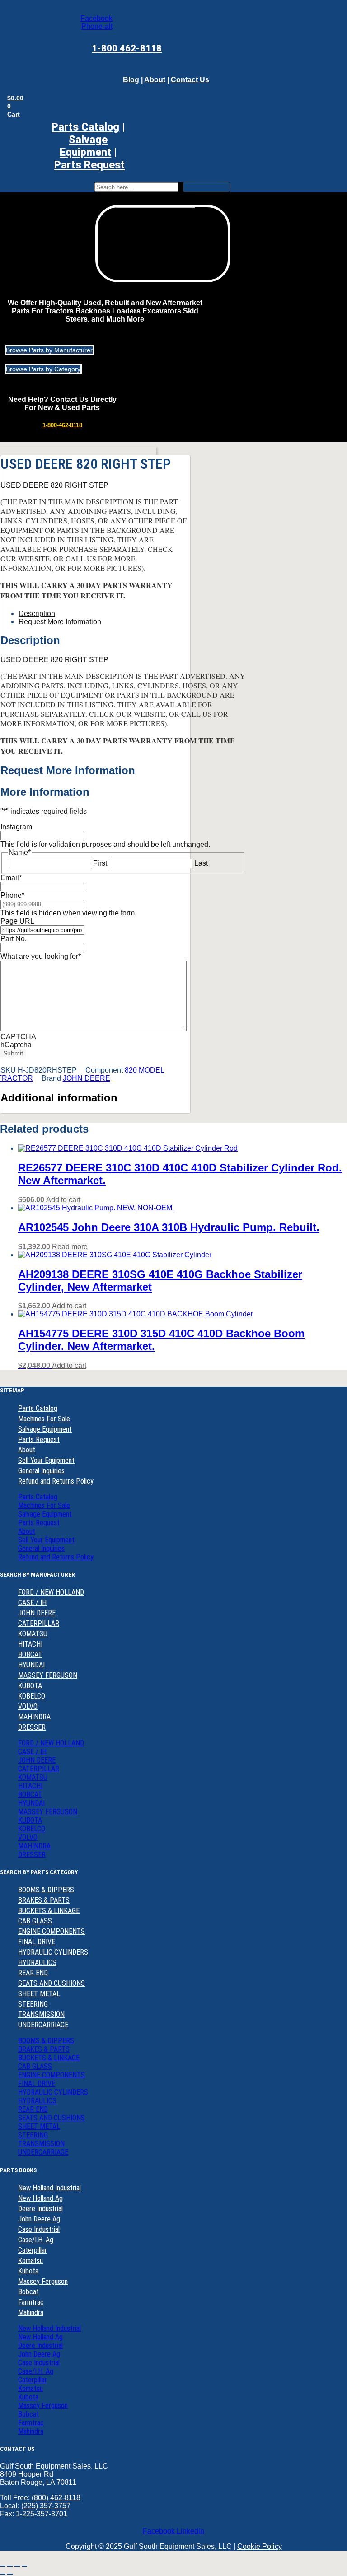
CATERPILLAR (39, 1623)
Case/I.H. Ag (36, 2240)
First (100, 863)
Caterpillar (33, 2250)
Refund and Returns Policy (56, 1481)
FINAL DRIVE (37, 1942)
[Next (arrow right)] (10, 2574)
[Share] (17, 2566)
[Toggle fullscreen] (10, 2566)
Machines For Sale (44, 1419)
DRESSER (32, 1727)
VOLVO (28, 1706)
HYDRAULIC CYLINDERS (53, 1952)
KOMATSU (33, 1634)
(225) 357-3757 (46, 2506)
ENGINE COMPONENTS (52, 1931)
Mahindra (31, 2312)
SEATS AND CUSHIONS (52, 1983)
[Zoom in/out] (3, 2566)
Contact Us (190, 80)
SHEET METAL (39, 1994)
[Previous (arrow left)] (3, 2574)
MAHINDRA (34, 1717)
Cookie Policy (260, 2546)
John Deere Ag (39, 2219)
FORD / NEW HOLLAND (51, 1592)
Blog (131, 80)
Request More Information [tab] (60, 622)
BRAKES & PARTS (44, 1900)
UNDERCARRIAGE (43, 2025)
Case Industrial (39, 2229)
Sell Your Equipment (46, 1460)
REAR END (33, 1973)
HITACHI (30, 1644)
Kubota (28, 2271)
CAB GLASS (35, 1921)
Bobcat (28, 2292)
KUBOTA (30, 1686)
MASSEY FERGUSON (48, 1675)
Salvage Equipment (85, 146)
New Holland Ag (40, 2198)
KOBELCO (32, 1696)
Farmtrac (31, 2302)
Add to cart (63, 1200)
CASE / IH (32, 1603)
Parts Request (39, 1440)
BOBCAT (30, 1654)
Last (201, 863)
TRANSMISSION (41, 2014)
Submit (13, 1053)
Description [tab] (37, 614)
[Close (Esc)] (24, 2566)
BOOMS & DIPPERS (46, 1890)
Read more (70, 1247)
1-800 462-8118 (127, 48)
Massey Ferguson (43, 2281)
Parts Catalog (85, 127)
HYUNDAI (31, 1665)
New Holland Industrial (49, 2188)
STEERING (33, 2004)
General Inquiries (41, 1471)
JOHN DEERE (87, 1078)
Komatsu (30, 2261)
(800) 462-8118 (56, 2498)
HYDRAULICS (37, 1962)
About (155, 80)
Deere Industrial (40, 2209)
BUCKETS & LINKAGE (49, 1911)
